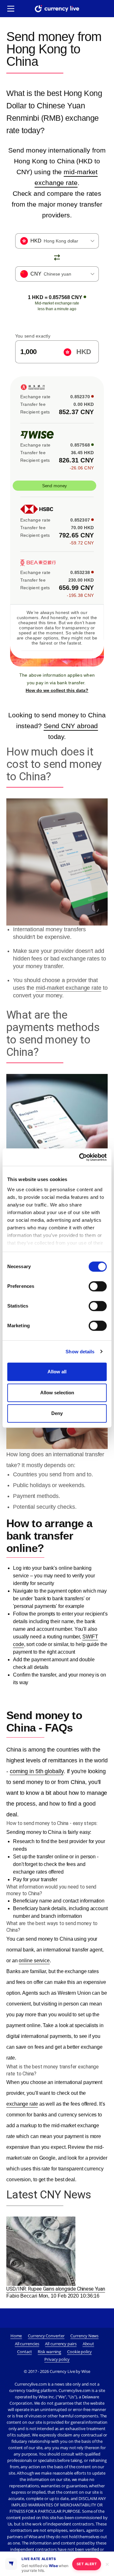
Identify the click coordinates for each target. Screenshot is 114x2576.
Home (16, 2336)
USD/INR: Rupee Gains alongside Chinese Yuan (56, 2289)
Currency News (84, 2336)
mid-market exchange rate (69, 988)
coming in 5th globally (37, 1771)
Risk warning (49, 2352)
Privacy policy (57, 2359)
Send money (54, 486)
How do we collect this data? (57, 690)
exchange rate (22, 2104)
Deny (57, 1413)
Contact (24, 2352)
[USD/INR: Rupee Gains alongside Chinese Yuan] (41, 2251)
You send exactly (33, 336)
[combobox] (57, 241)
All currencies (27, 2344)
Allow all (57, 1372)
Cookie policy (79, 2352)
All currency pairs (61, 2344)
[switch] (98, 1286)
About (89, 2344)
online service (34, 1961)
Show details (80, 1352)
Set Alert (87, 2564)
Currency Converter (46, 2336)
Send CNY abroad (71, 726)
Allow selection (57, 1393)
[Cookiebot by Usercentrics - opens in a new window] (80, 1157)
